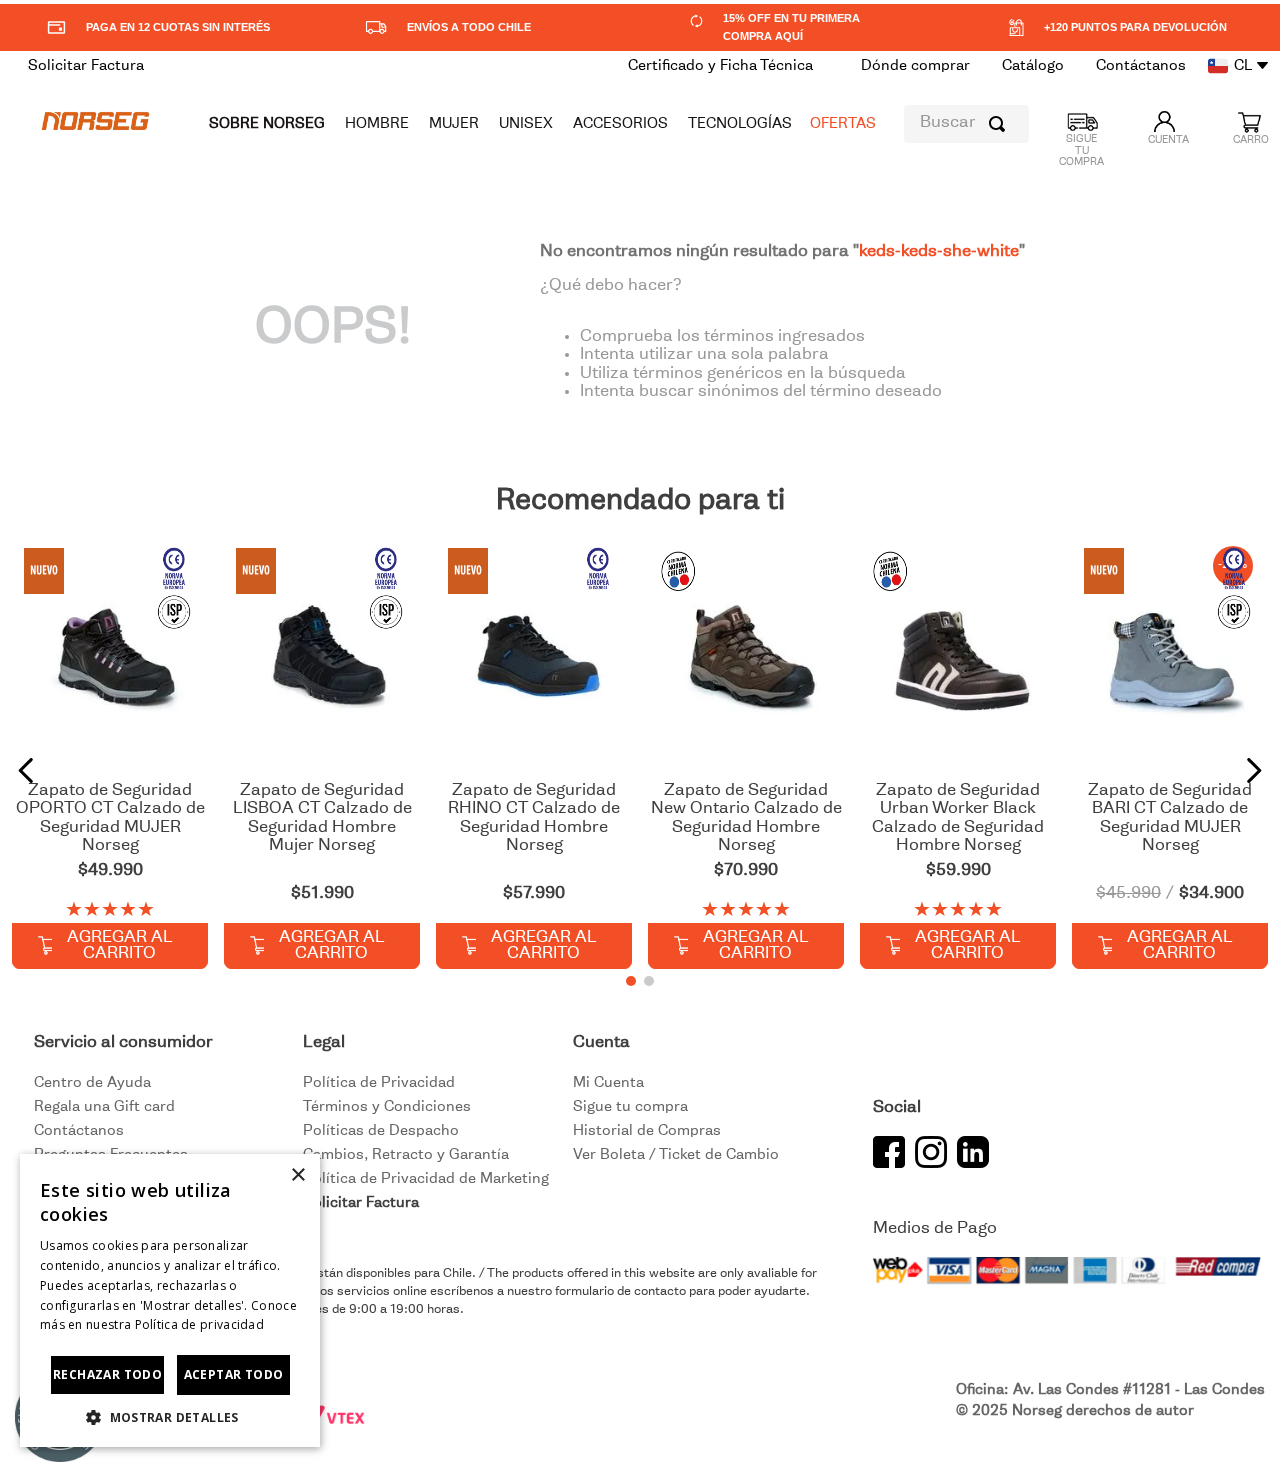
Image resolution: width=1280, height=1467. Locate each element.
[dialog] (170, 1300)
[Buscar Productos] (1001, 124)
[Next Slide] (1253, 770)
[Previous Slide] (26, 770)
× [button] (297, 1175)
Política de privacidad (200, 1324)
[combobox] (966, 124)
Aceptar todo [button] (234, 1374)
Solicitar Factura (361, 1203)
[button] (631, 981)
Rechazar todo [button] (107, 1374)
